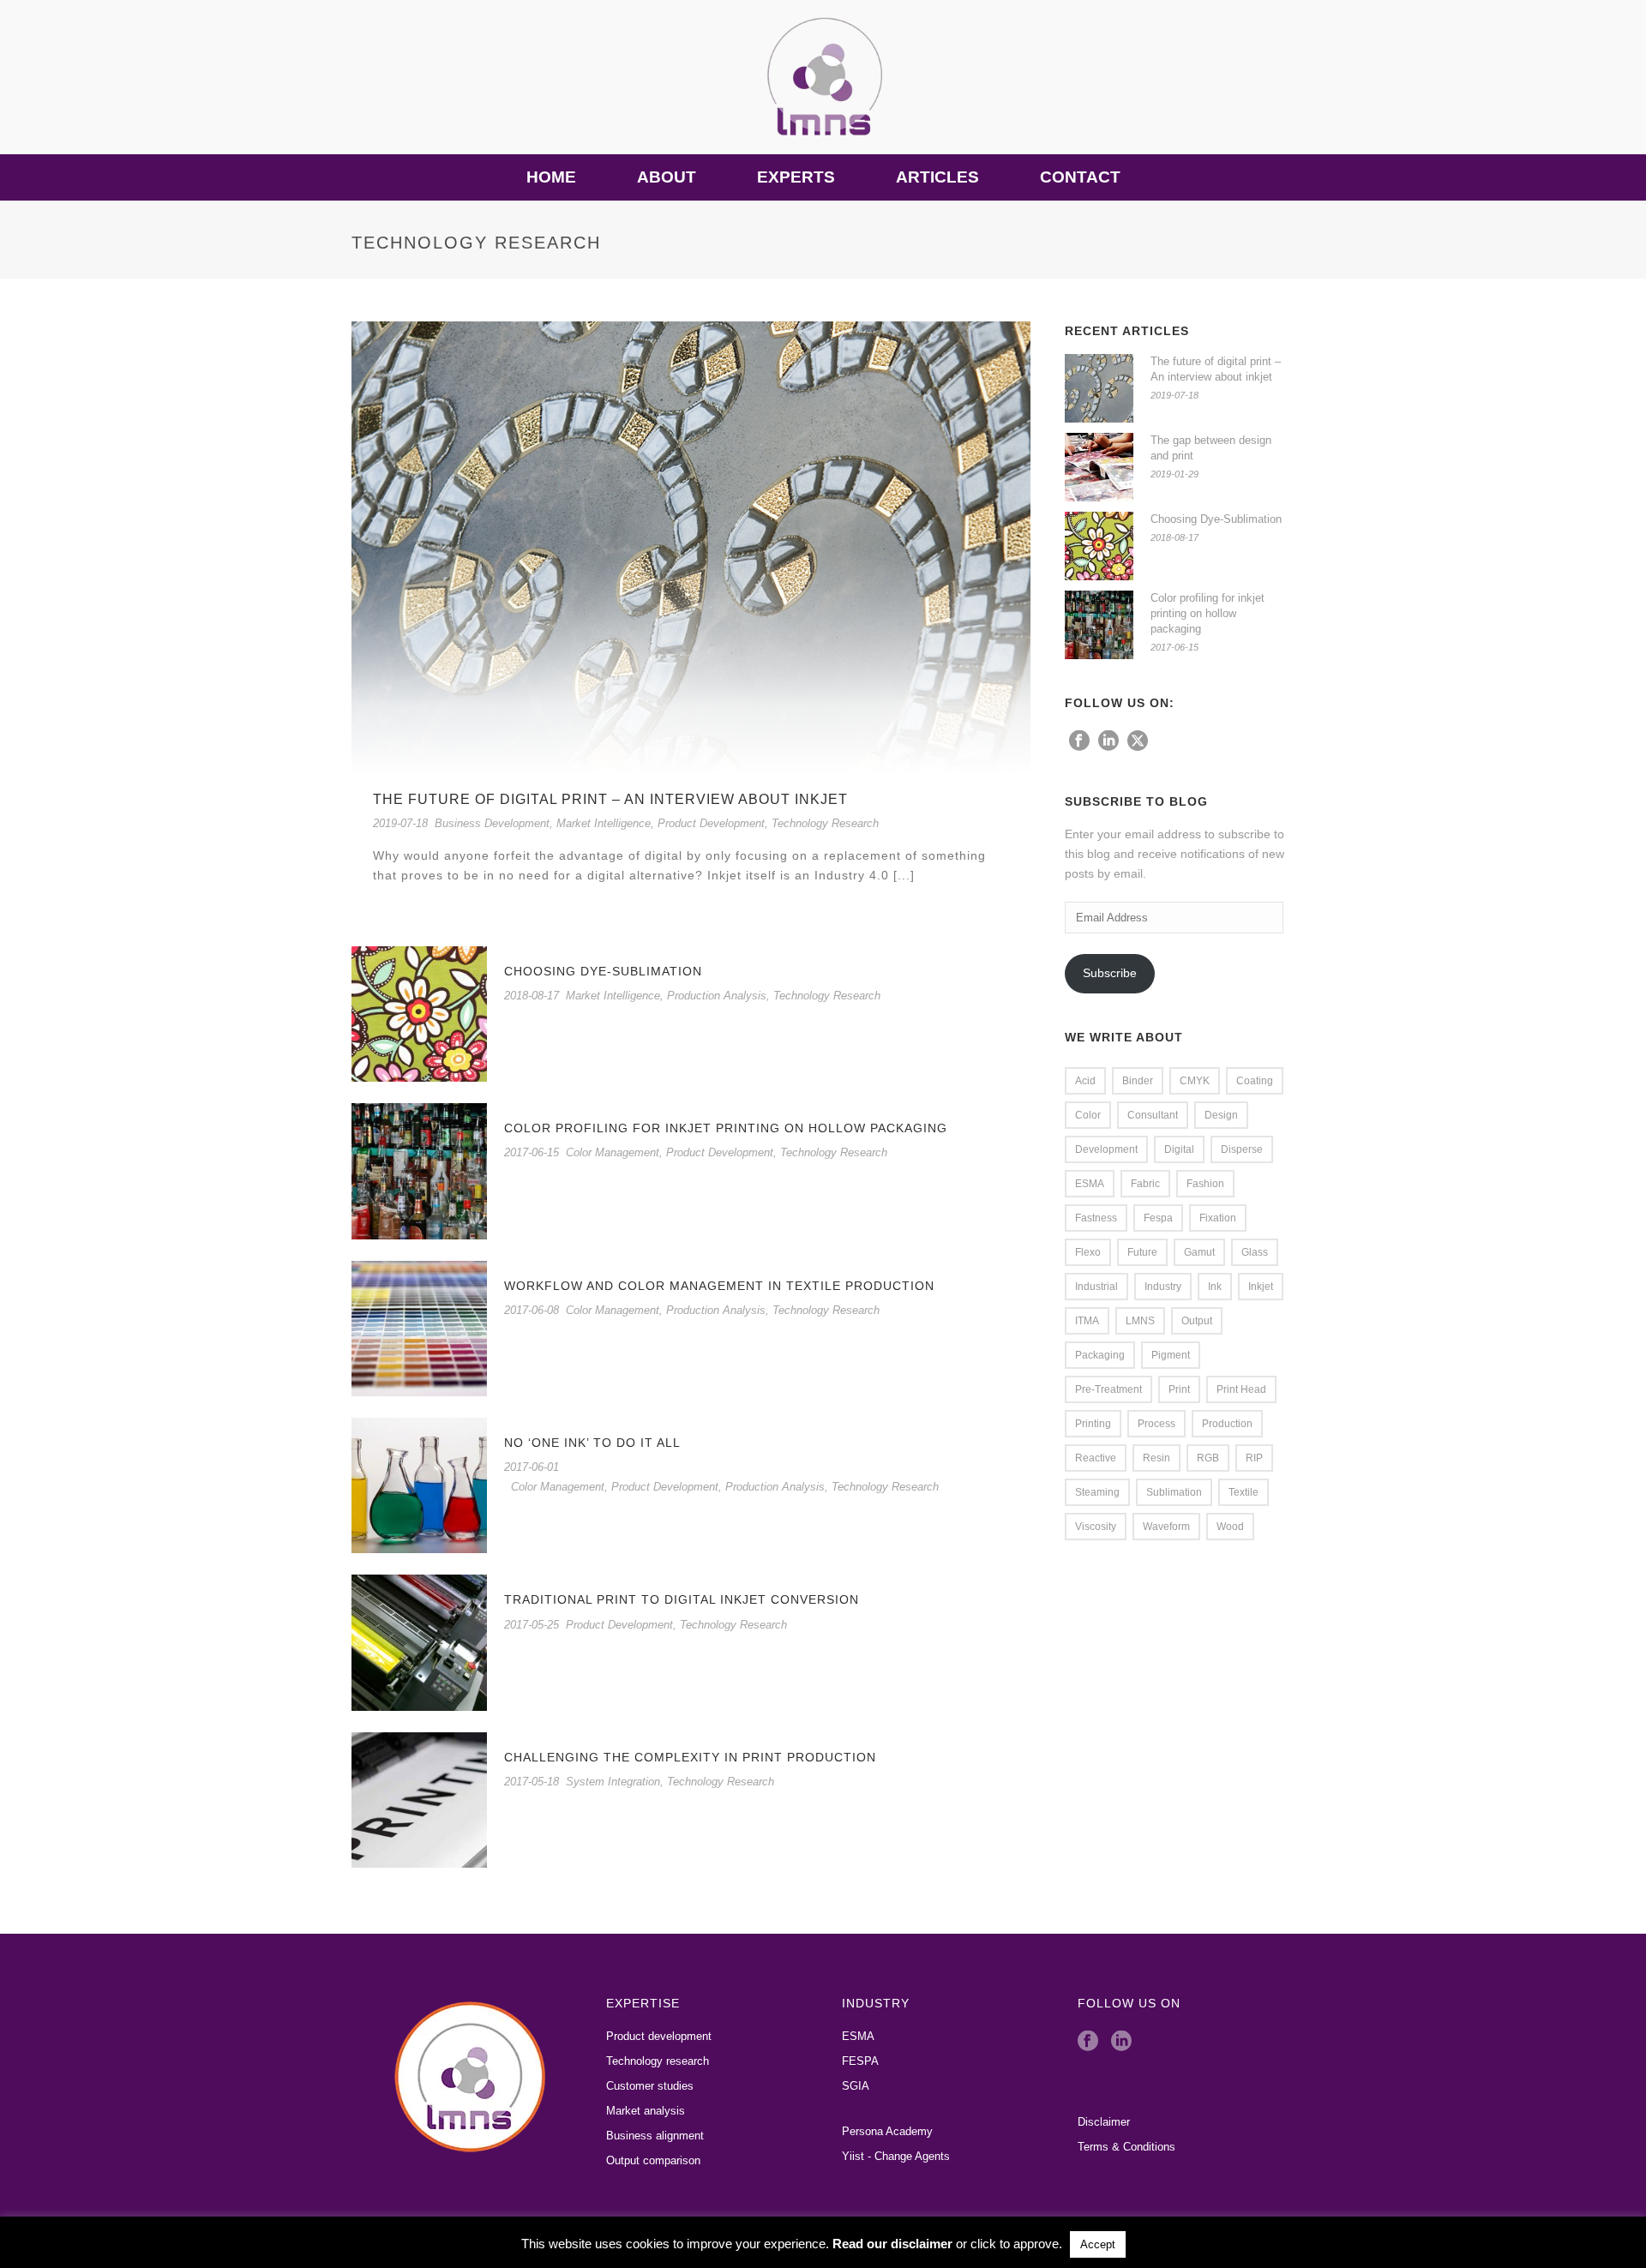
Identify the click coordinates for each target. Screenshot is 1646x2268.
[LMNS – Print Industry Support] (823, 77)
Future (1142, 1252)
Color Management (613, 1152)
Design (1221, 1115)
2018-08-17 (532, 996)
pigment (1171, 1355)
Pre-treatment (1108, 1389)
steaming (1097, 1492)
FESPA (860, 2061)
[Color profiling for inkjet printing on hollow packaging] (419, 1170)
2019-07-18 (400, 823)
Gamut (1199, 1252)
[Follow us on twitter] (1138, 741)
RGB (1208, 1458)
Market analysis (646, 2111)
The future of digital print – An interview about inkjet (610, 799)
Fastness (1096, 1218)
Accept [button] (1098, 2244)
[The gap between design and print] (1099, 467)
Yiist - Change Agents (896, 2156)
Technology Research (825, 823)
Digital (1179, 1149)
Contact (1080, 177)
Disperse (1242, 1149)
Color (1088, 1115)
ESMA (1090, 1184)
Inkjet (1261, 1287)
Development (1106, 1149)
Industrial (1096, 1287)
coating (1255, 1081)
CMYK (1195, 1081)
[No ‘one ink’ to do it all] (419, 1485)
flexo (1088, 1252)
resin (1156, 1458)
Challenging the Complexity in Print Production (690, 1757)
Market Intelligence (604, 823)
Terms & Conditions (1126, 2147)
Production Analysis (717, 996)
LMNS (1140, 1321)
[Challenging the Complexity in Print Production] (419, 1799)
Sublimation (1174, 1492)
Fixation (1218, 1218)
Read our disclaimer (892, 2244)
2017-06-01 (532, 1467)
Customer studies (650, 2086)
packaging (1100, 1355)
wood (1230, 1527)
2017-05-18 (532, 1782)
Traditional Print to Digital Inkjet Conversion (682, 1599)
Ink (1215, 1287)
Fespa (1158, 1218)
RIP (1254, 1458)
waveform (1166, 1527)
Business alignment (655, 2136)
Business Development (492, 823)
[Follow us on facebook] (1079, 741)
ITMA (1087, 1321)
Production (1227, 1424)
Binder (1138, 1081)
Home (551, 177)
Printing (1093, 1424)
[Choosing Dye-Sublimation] (419, 1013)
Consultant (1153, 1115)
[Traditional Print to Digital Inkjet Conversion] (419, 1641)
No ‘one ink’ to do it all (592, 1443)
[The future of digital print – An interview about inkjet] (691, 547)
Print (1179, 1389)
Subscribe (1110, 973)
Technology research (658, 2061)
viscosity (1096, 1527)
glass (1255, 1252)
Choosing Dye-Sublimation (603, 971)
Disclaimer (1104, 2122)
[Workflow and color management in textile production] (419, 1327)
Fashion (1205, 1184)
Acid (1085, 1081)
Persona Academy (887, 2131)
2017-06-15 (532, 1152)
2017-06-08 (532, 1310)
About (667, 177)
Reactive (1096, 1458)
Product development (659, 2036)
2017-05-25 (532, 1625)
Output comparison (653, 2160)
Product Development (711, 823)
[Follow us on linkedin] (1108, 741)
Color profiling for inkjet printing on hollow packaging (726, 1128)
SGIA (856, 2086)
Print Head (1241, 1389)
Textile (1244, 1492)
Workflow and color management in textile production (719, 1286)
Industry (1163, 1287)
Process (1156, 1424)
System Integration (613, 1782)
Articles (937, 177)
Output (1197, 1321)
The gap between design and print (1211, 448)
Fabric (1145, 1184)
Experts (796, 177)
